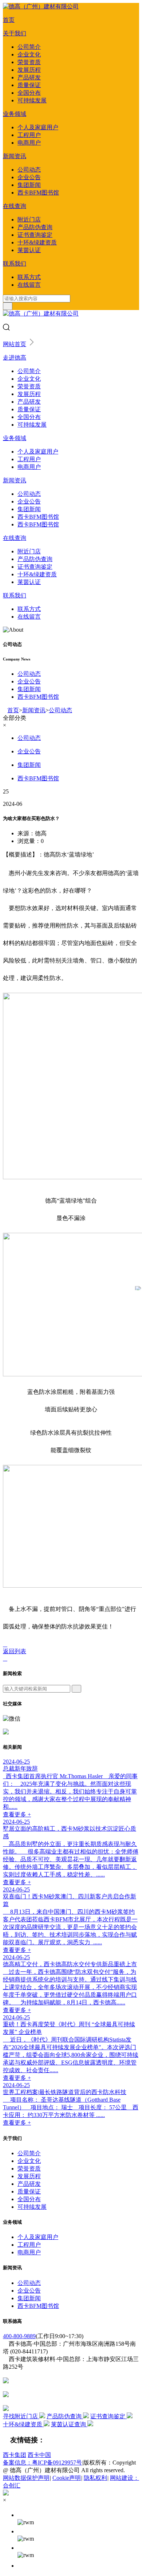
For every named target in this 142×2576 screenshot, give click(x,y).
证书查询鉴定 (35, 235)
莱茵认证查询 (69, 2424)
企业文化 (29, 54)
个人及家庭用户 (38, 127)
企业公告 (29, 177)
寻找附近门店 (21, 2416)
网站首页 (15, 344)
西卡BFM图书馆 (38, 193)
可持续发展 (32, 100)
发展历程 (29, 70)
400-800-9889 (19, 2336)
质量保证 (29, 85)
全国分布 (29, 93)
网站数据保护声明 (26, 2478)
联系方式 (29, 277)
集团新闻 (29, 185)
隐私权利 (95, 2478)
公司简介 (29, 47)
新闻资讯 (15, 156)
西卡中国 (39, 2455)
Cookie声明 (67, 2478)
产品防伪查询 (35, 227)
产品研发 (29, 77)
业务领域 (15, 114)
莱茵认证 (29, 250)
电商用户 (29, 143)
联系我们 (15, 264)
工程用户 (29, 135)
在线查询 (15, 206)
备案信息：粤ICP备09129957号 (42, 2463)
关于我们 (15, 33)
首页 (9, 20)
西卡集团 (15, 2455)
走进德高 (15, 358)
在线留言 (29, 285)
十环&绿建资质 (37, 242)
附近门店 (29, 219)
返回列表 (15, 1651)
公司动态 (29, 170)
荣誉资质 (29, 62)
